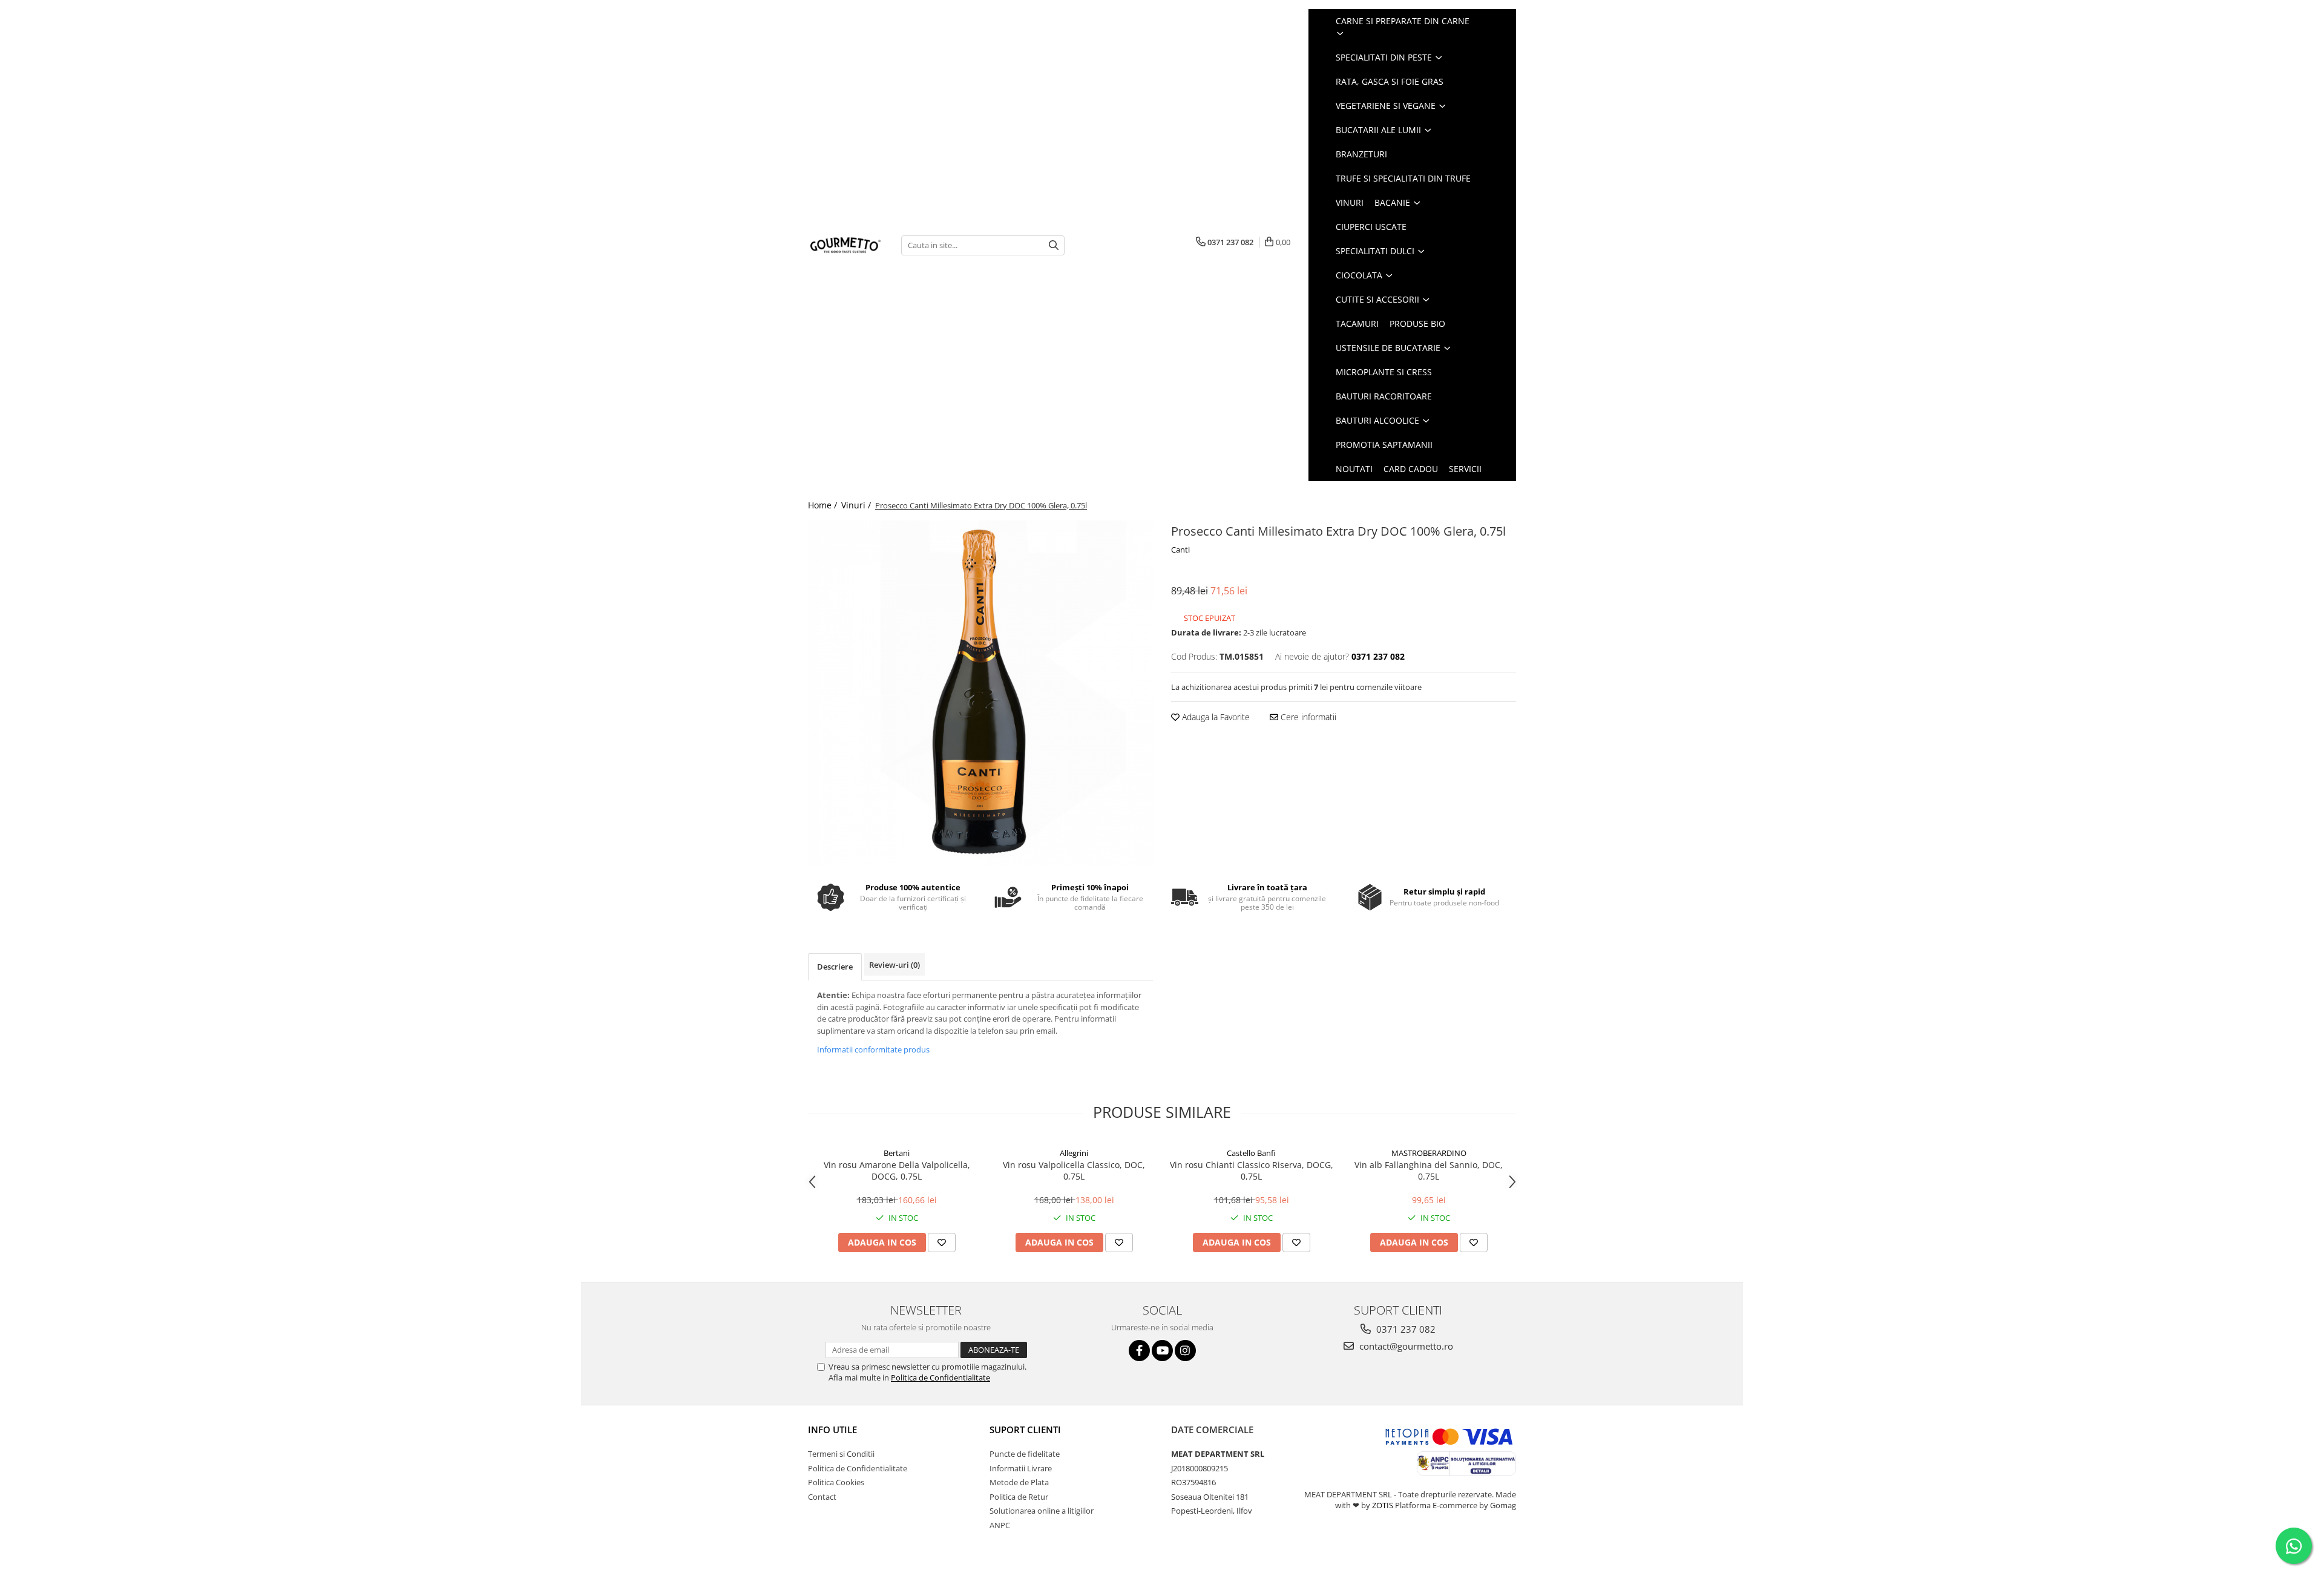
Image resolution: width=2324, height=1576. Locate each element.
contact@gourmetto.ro (1405, 1346)
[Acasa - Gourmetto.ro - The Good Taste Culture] (845, 245)
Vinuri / (857, 505)
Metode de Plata (1019, 1482)
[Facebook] (1139, 1351)
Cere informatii (1307, 717)
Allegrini (1074, 1153)
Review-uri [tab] (894, 965)
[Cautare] (1054, 245)
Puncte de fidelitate (1025, 1454)
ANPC (1000, 1525)
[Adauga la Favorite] (942, 1243)
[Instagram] (1185, 1351)
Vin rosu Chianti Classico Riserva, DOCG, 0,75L (1252, 1171)
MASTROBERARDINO (1429, 1153)
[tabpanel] (980, 693)
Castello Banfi (1251, 1153)
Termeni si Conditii (841, 1454)
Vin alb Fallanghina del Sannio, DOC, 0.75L (1429, 1171)
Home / (824, 505)
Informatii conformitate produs (873, 1049)
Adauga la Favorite (1215, 717)
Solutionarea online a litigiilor (1042, 1511)
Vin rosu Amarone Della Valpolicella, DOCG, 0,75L (897, 1171)
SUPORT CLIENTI (1025, 1430)
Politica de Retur (1019, 1497)
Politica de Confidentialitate (940, 1377)
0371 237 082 (1405, 1329)
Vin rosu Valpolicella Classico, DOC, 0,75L (1074, 1171)
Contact (822, 1497)
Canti (1180, 550)
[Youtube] (1162, 1351)
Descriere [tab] (835, 967)
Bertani (897, 1153)
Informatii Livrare (1021, 1468)
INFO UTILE (832, 1430)
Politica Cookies (836, 1482)
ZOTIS (1383, 1505)
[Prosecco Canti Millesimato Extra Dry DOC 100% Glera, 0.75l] (980, 693)
